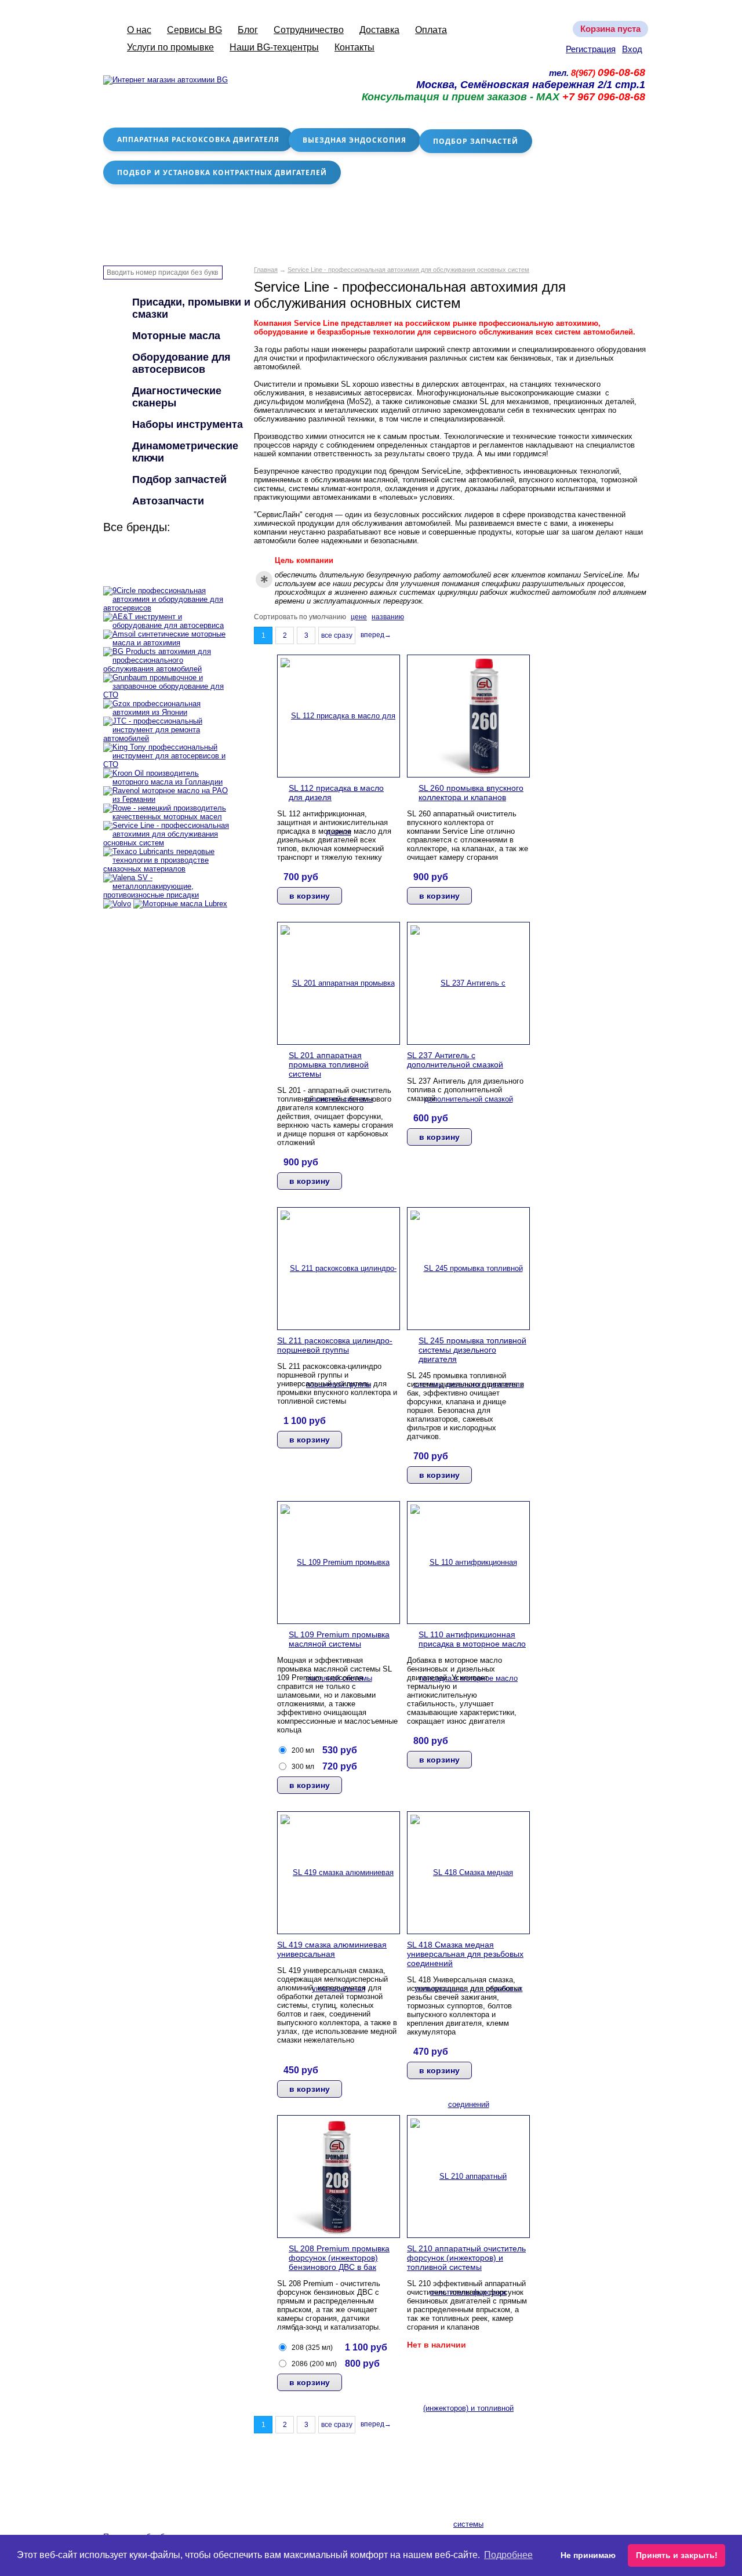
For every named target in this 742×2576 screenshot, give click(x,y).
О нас (139, 30)
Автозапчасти (168, 501)
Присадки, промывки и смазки (191, 308)
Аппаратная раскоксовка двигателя (198, 139)
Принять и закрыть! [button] (677, 2555)
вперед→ (376, 635)
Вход (632, 49)
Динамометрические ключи (185, 452)
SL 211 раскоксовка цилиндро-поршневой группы (335, 1345)
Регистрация (591, 49)
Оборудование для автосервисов (181, 363)
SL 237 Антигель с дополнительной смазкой (455, 1060)
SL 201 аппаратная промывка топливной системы (329, 1064)
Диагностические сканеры (177, 397)
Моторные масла (176, 336)
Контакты (354, 47)
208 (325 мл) (312, 2348)
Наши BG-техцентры (274, 47)
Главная (266, 270)
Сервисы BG (194, 30)
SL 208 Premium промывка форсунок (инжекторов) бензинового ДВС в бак (339, 2258)
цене (359, 617)
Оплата (431, 30)
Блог (248, 30)
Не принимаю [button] (588, 2555)
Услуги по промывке (170, 47)
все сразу (337, 635)
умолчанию (328, 617)
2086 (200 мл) (314, 2364)
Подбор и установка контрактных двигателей (222, 172)
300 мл (303, 1767)
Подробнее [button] (508, 2555)
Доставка (379, 30)
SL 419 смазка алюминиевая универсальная (332, 1949)
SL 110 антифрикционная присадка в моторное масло (472, 1639)
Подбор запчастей (476, 141)
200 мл (303, 1750)
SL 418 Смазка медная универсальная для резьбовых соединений (465, 1954)
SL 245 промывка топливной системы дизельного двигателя (472, 1350)
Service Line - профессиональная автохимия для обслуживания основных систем (408, 270)
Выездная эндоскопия (354, 140)
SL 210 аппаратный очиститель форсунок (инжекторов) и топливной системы (466, 2258)
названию (388, 617)
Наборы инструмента (188, 424)
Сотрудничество (309, 30)
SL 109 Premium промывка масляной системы (339, 1639)
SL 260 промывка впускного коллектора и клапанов (471, 793)
